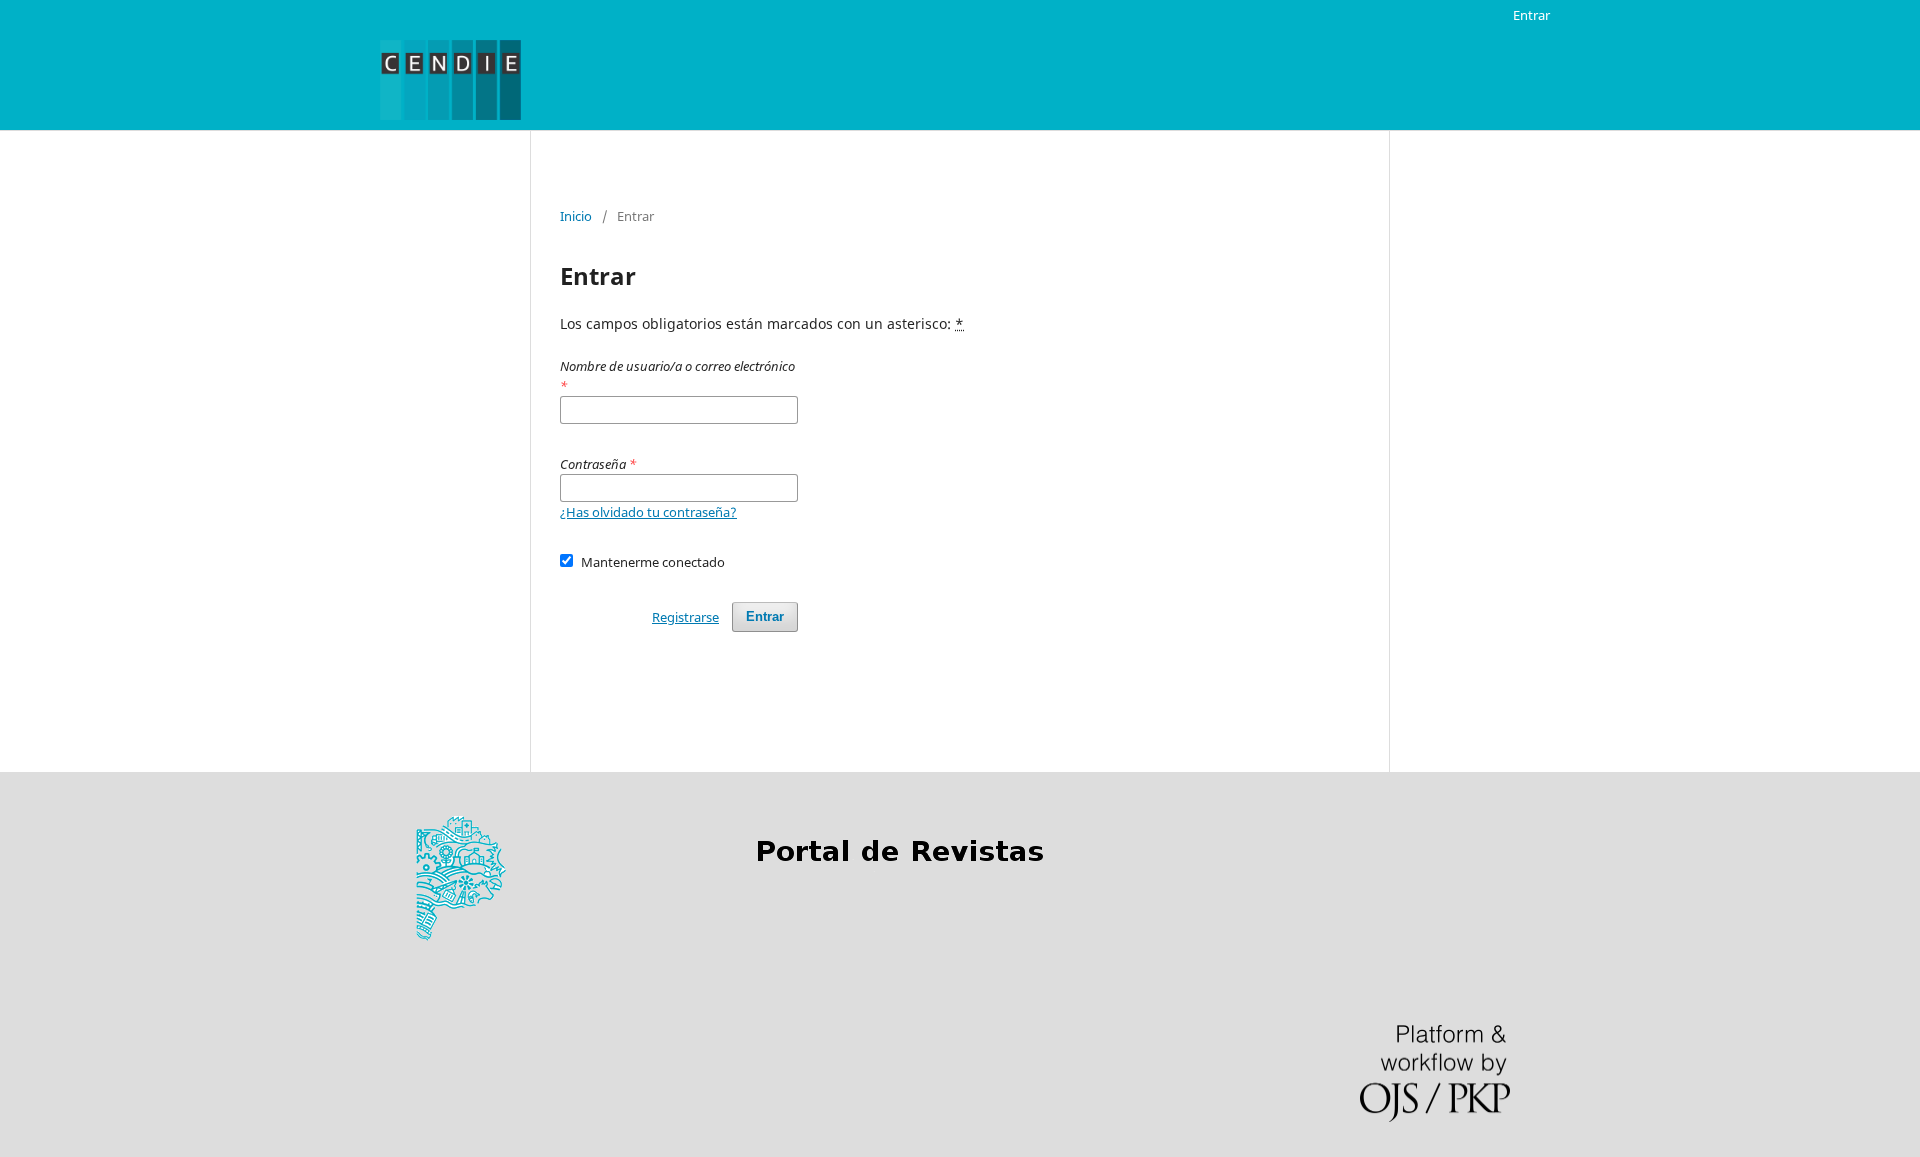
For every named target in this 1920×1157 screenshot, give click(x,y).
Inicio (576, 216)
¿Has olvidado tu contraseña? (648, 512)
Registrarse (685, 617)
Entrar (1531, 15)
